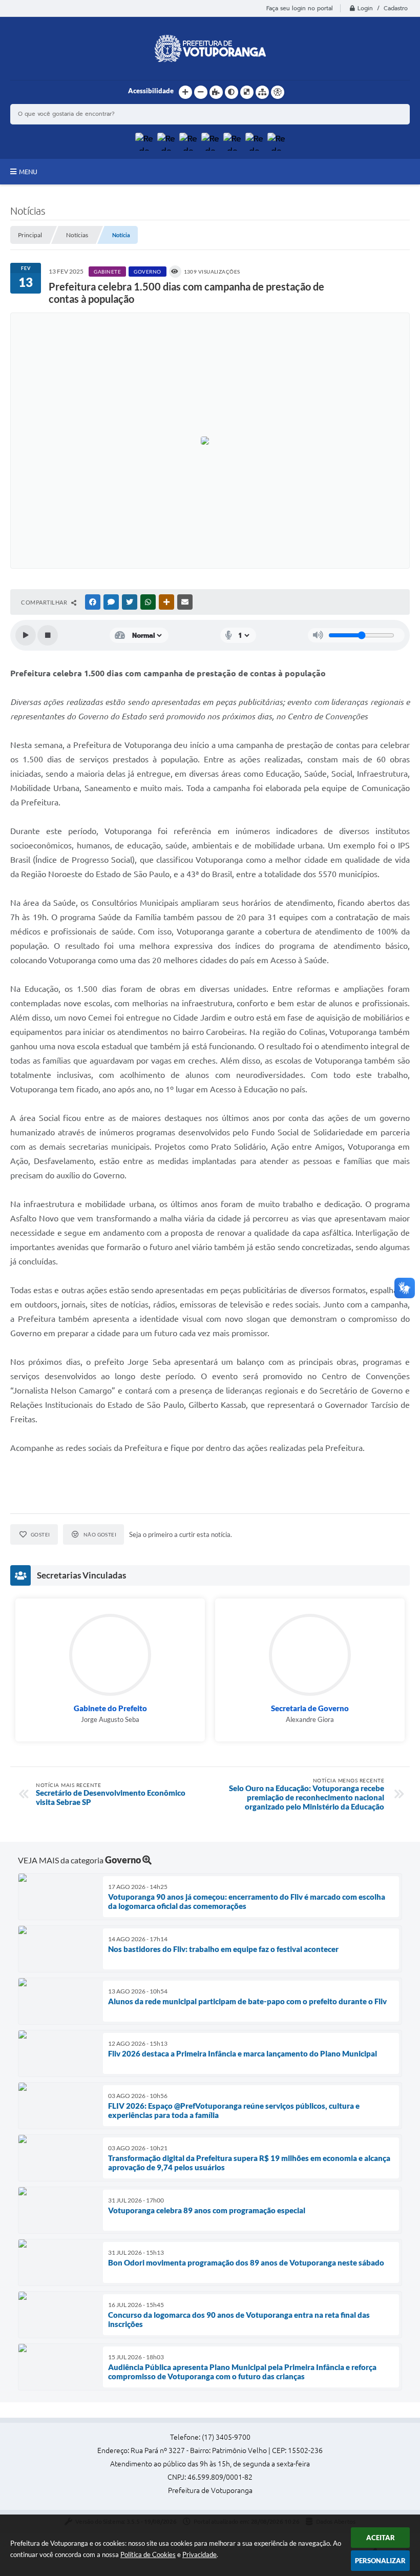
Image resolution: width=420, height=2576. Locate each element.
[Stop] (48, 635)
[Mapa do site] (262, 92)
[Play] (26, 635)
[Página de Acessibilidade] (278, 92)
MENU (28, 172)
